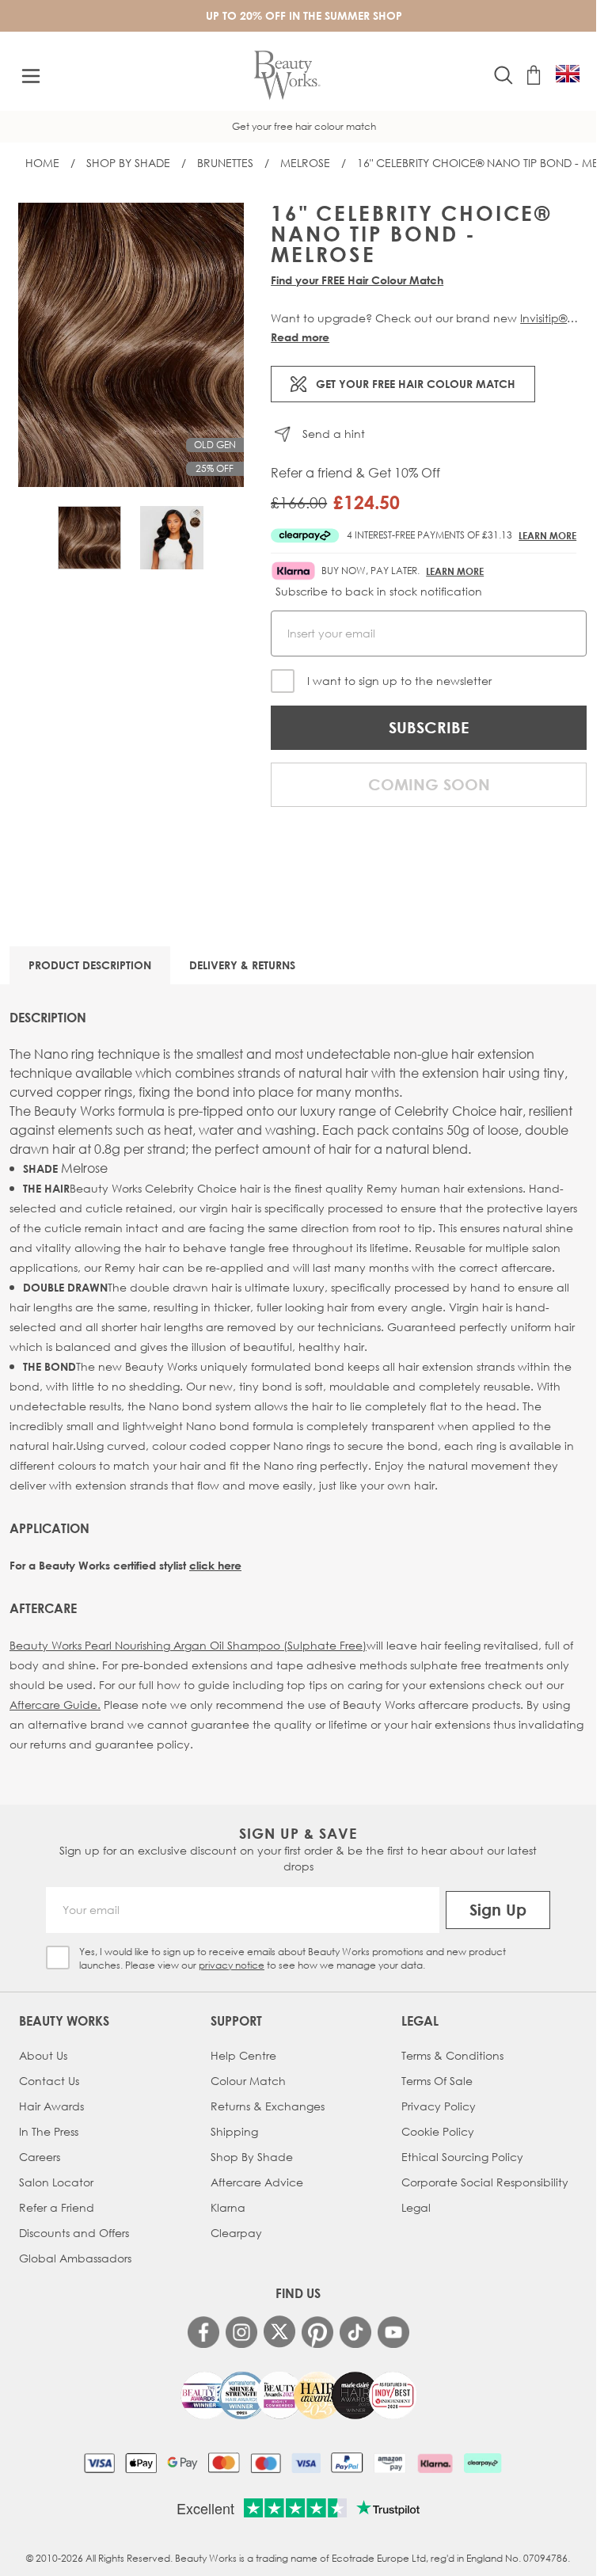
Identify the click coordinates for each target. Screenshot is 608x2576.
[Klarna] (435, 2463)
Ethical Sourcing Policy (462, 2157)
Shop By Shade (128, 163)
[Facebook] (203, 2332)
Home (42, 163)
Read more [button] (300, 337)
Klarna (228, 2207)
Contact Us (49, 2081)
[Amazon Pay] (390, 2463)
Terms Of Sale (437, 2081)
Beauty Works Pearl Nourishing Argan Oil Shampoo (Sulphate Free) (188, 1645)
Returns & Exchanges (268, 2106)
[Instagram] (241, 2332)
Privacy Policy (439, 2106)
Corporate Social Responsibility (485, 2182)
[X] (279, 2332)
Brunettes (225, 163)
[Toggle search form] (503, 75)
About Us (43, 2055)
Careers (40, 2157)
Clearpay (236, 2233)
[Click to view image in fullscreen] (131, 345)
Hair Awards (51, 2106)
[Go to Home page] (287, 76)
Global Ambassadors (75, 2258)
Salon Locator (56, 2182)
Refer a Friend (57, 2207)
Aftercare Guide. (55, 1705)
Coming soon (429, 784)
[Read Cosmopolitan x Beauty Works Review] (298, 2395)
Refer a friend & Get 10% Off (355, 473)
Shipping (234, 2131)
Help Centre (243, 2055)
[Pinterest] (317, 2332)
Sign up (498, 1910)
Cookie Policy (438, 2131)
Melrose (305, 163)
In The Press (49, 2131)
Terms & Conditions (452, 2055)
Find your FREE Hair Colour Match (357, 280)
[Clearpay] (483, 2463)
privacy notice (232, 1965)
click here (215, 1565)
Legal (416, 2207)
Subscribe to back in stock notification (379, 591)
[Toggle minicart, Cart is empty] (534, 75)
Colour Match (248, 2081)
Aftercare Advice (257, 2182)
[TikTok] (355, 2332)
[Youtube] (393, 2332)
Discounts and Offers (74, 2233)
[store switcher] (568, 74)
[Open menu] (31, 76)
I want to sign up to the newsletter (399, 681)
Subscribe (429, 727)
